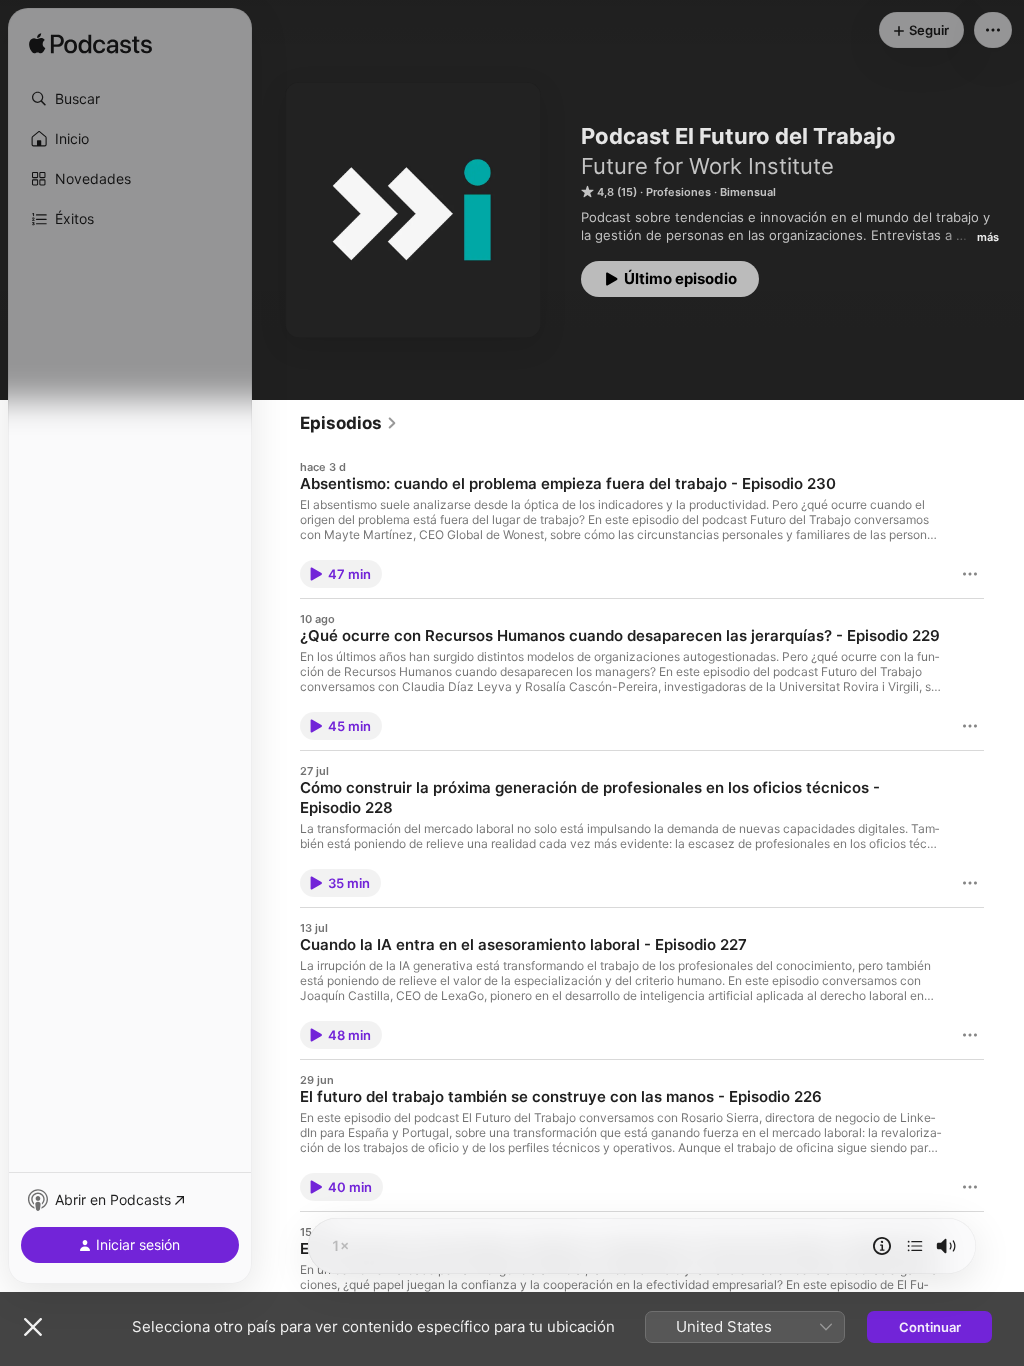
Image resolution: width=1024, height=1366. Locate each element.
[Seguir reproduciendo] (915, 1246)
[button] (130, 99)
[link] (349, 423)
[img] (90, 45)
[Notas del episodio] (882, 1246)
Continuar (930, 1327)
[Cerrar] (33, 1327)
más (988, 237)
